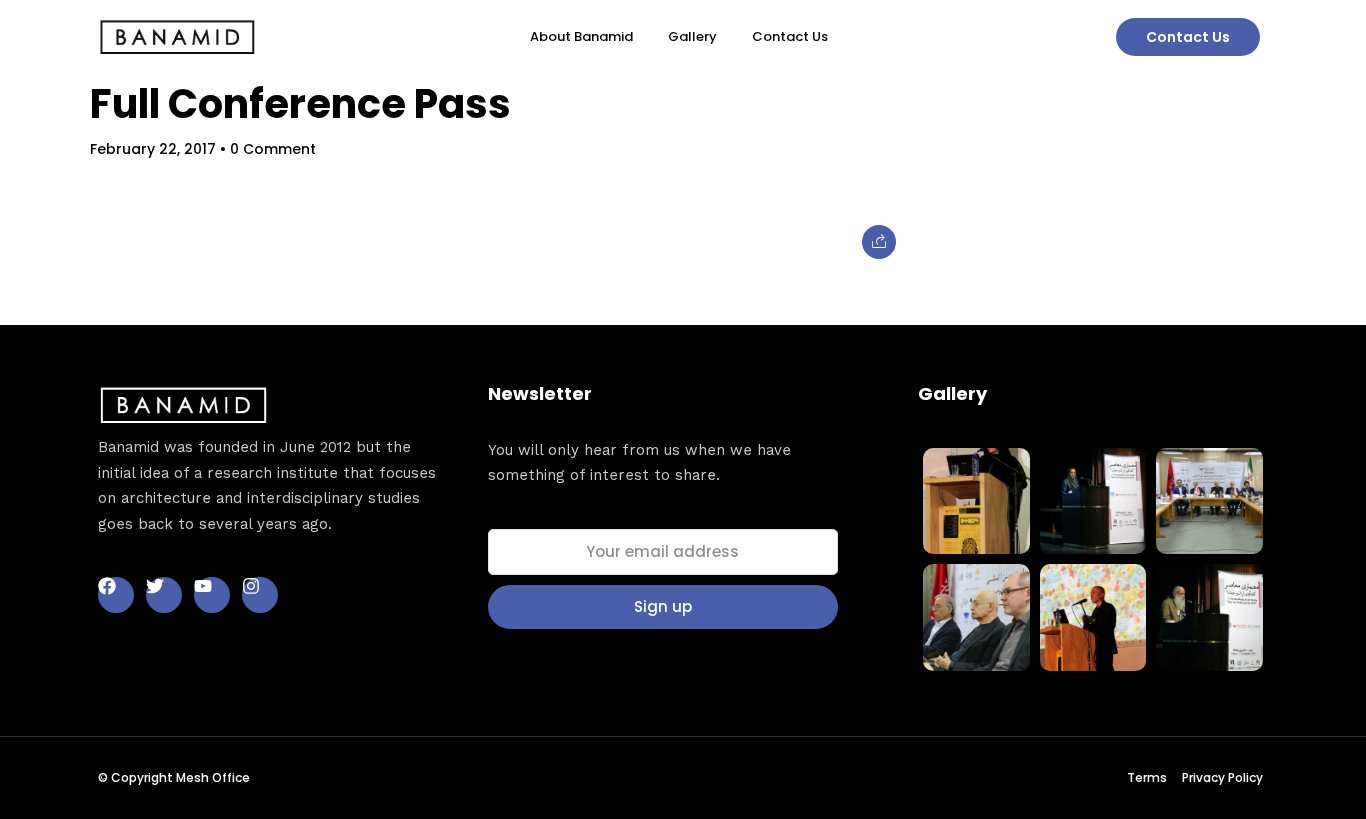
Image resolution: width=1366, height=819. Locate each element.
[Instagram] (260, 595)
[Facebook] (116, 595)
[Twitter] (164, 595)
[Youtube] (212, 595)
